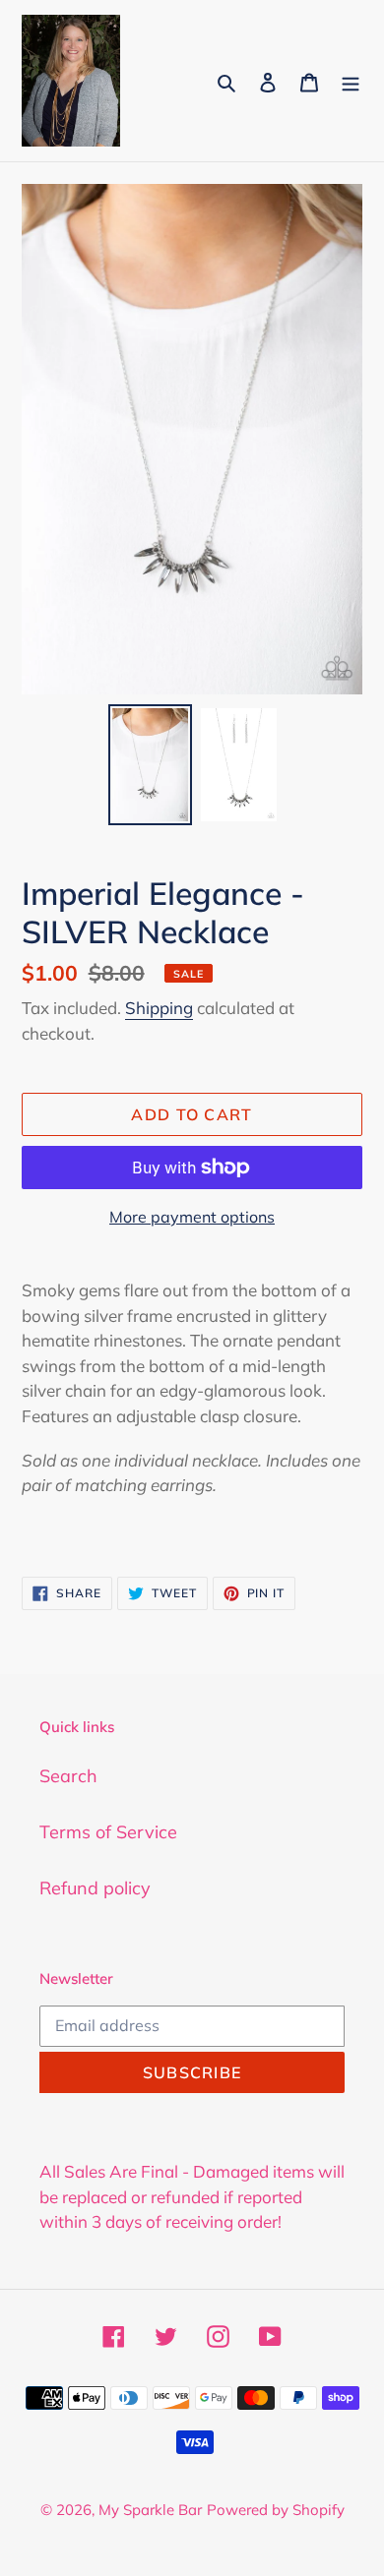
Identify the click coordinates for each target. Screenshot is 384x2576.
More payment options (192, 1217)
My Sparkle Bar (150, 2510)
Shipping (159, 1008)
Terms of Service (108, 1832)
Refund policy (95, 1888)
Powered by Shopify (276, 2510)
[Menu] (351, 80)
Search (68, 1776)
